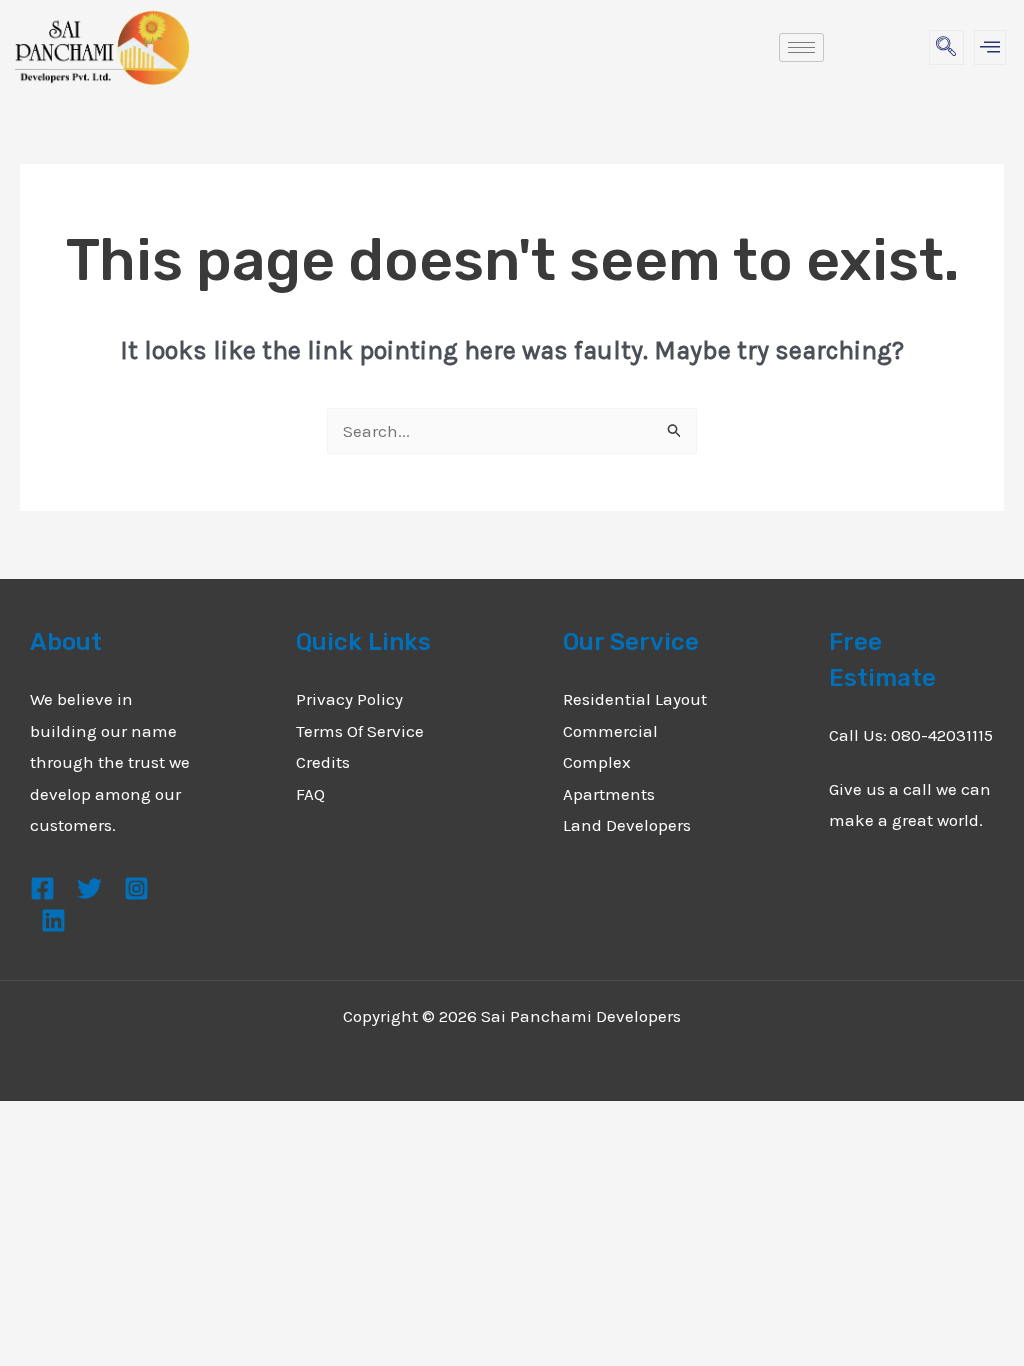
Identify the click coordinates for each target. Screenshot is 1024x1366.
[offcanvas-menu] (990, 47)
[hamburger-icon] (801, 47)
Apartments (609, 794)
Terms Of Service (360, 731)
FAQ (310, 794)
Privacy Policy (349, 699)
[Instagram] (136, 888)
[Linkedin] (53, 920)
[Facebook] (42, 888)
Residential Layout (635, 699)
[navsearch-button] (946, 47)
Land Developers (627, 825)
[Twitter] (89, 888)
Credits (323, 762)
